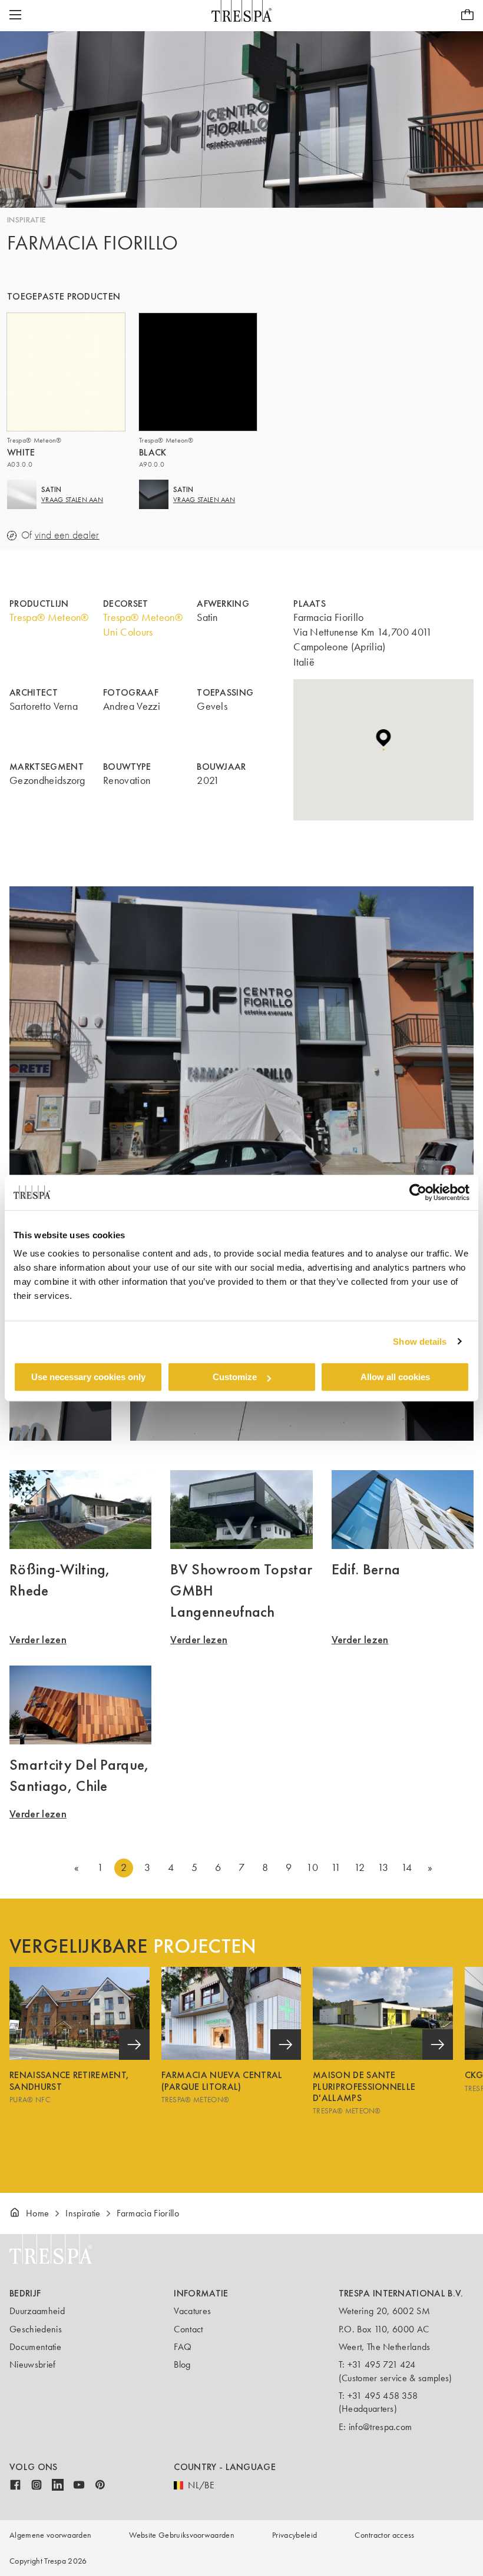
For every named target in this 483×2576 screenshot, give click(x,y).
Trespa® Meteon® (49, 617)
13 (383, 1867)
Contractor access (384, 2535)
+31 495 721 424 (382, 2364)
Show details (420, 1342)
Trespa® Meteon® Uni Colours (143, 625)
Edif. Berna (366, 1569)
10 (312, 1867)
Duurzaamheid (37, 2311)
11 (336, 1867)
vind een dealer (67, 535)
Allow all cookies (395, 1377)
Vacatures (192, 2311)
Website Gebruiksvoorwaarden (182, 2535)
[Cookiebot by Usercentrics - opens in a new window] (418, 1192)
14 (407, 1867)
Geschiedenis (36, 2329)
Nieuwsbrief (33, 2364)
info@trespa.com (381, 2427)
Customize (235, 1377)
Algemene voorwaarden (50, 2535)
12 (359, 1867)
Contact (188, 2329)
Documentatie (35, 2347)
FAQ (183, 2347)
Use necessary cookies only (88, 1377)
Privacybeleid (295, 2535)
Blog (182, 2364)
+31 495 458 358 (383, 2396)
